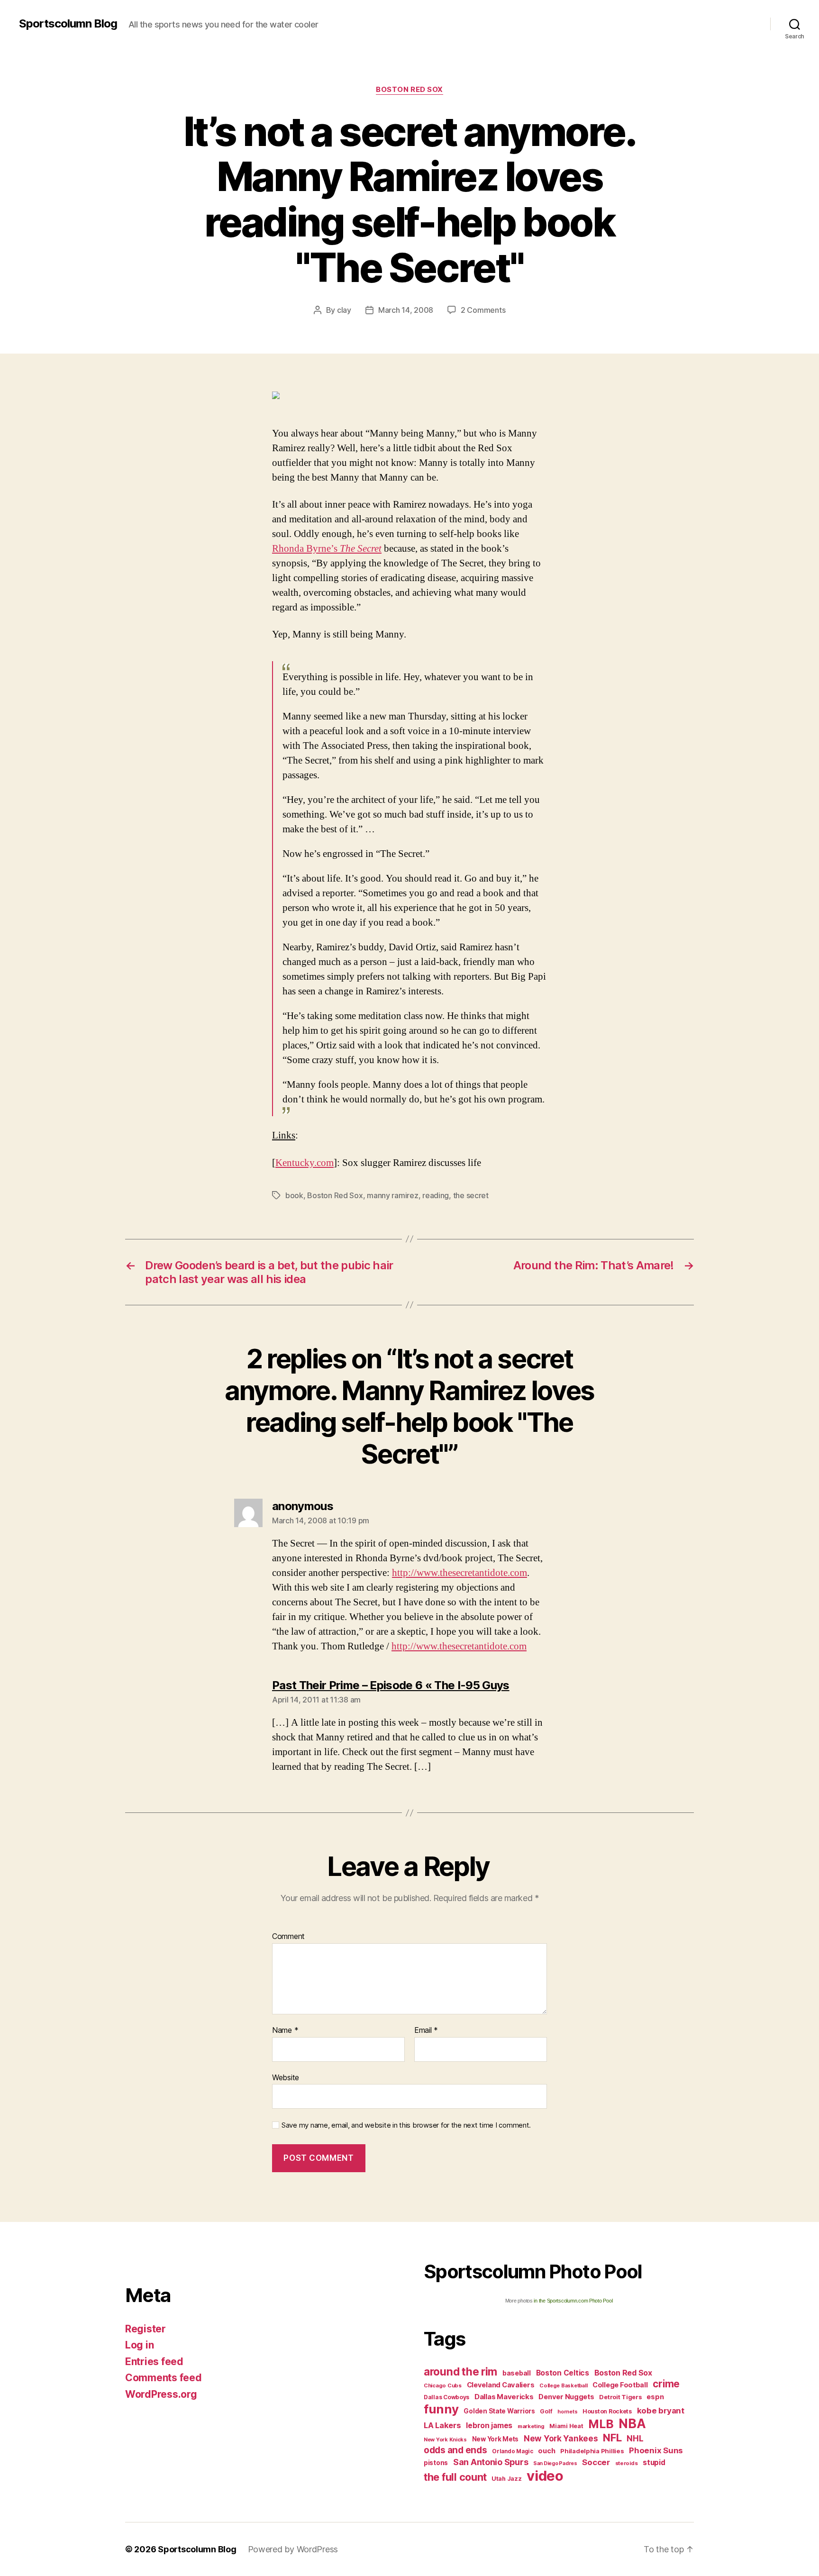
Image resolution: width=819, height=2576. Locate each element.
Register (146, 2329)
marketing (531, 2426)
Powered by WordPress (293, 2549)
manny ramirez (393, 1195)
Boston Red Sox (409, 90)
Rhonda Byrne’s (327, 549)
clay (344, 310)
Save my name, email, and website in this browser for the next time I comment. (406, 2125)
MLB (601, 2424)
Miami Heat (566, 2426)
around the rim (460, 2371)
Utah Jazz (507, 2479)
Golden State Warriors (499, 2411)
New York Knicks (445, 2440)
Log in (139, 2345)
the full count (456, 2477)
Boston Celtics (563, 2373)
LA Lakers (442, 2425)
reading (436, 1195)
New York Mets (496, 2439)
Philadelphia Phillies (592, 2451)
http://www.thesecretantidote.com (460, 1573)
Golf (546, 2411)
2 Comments (483, 310)
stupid (654, 2462)
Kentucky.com (305, 1163)
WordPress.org (161, 2394)
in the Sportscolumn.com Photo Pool (573, 2301)
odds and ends (455, 2450)
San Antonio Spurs (491, 2462)
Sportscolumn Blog (68, 24)
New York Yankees (561, 2438)
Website (286, 2077)
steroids (627, 2463)
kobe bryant (661, 2411)
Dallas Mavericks (504, 2397)
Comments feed (164, 2378)
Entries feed (154, 2362)
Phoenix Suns (656, 2450)
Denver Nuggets (566, 2397)
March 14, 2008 (406, 310)
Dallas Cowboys (446, 2397)
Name (285, 2030)
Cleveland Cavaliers (501, 2385)
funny (441, 2409)
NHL (635, 2438)
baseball (517, 2373)
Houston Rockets (607, 2411)
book (294, 1195)
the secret (471, 1195)
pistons (436, 2463)
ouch (546, 2451)
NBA (632, 2424)
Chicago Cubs (443, 2385)
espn (655, 2397)
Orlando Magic (513, 2451)
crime (666, 2384)
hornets (567, 2412)
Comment (288, 1937)
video (545, 2476)
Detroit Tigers (620, 2397)
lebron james (489, 2426)
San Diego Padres (555, 2463)
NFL (612, 2437)
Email (426, 2030)
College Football (620, 2385)
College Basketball (563, 2385)
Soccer (596, 2462)
